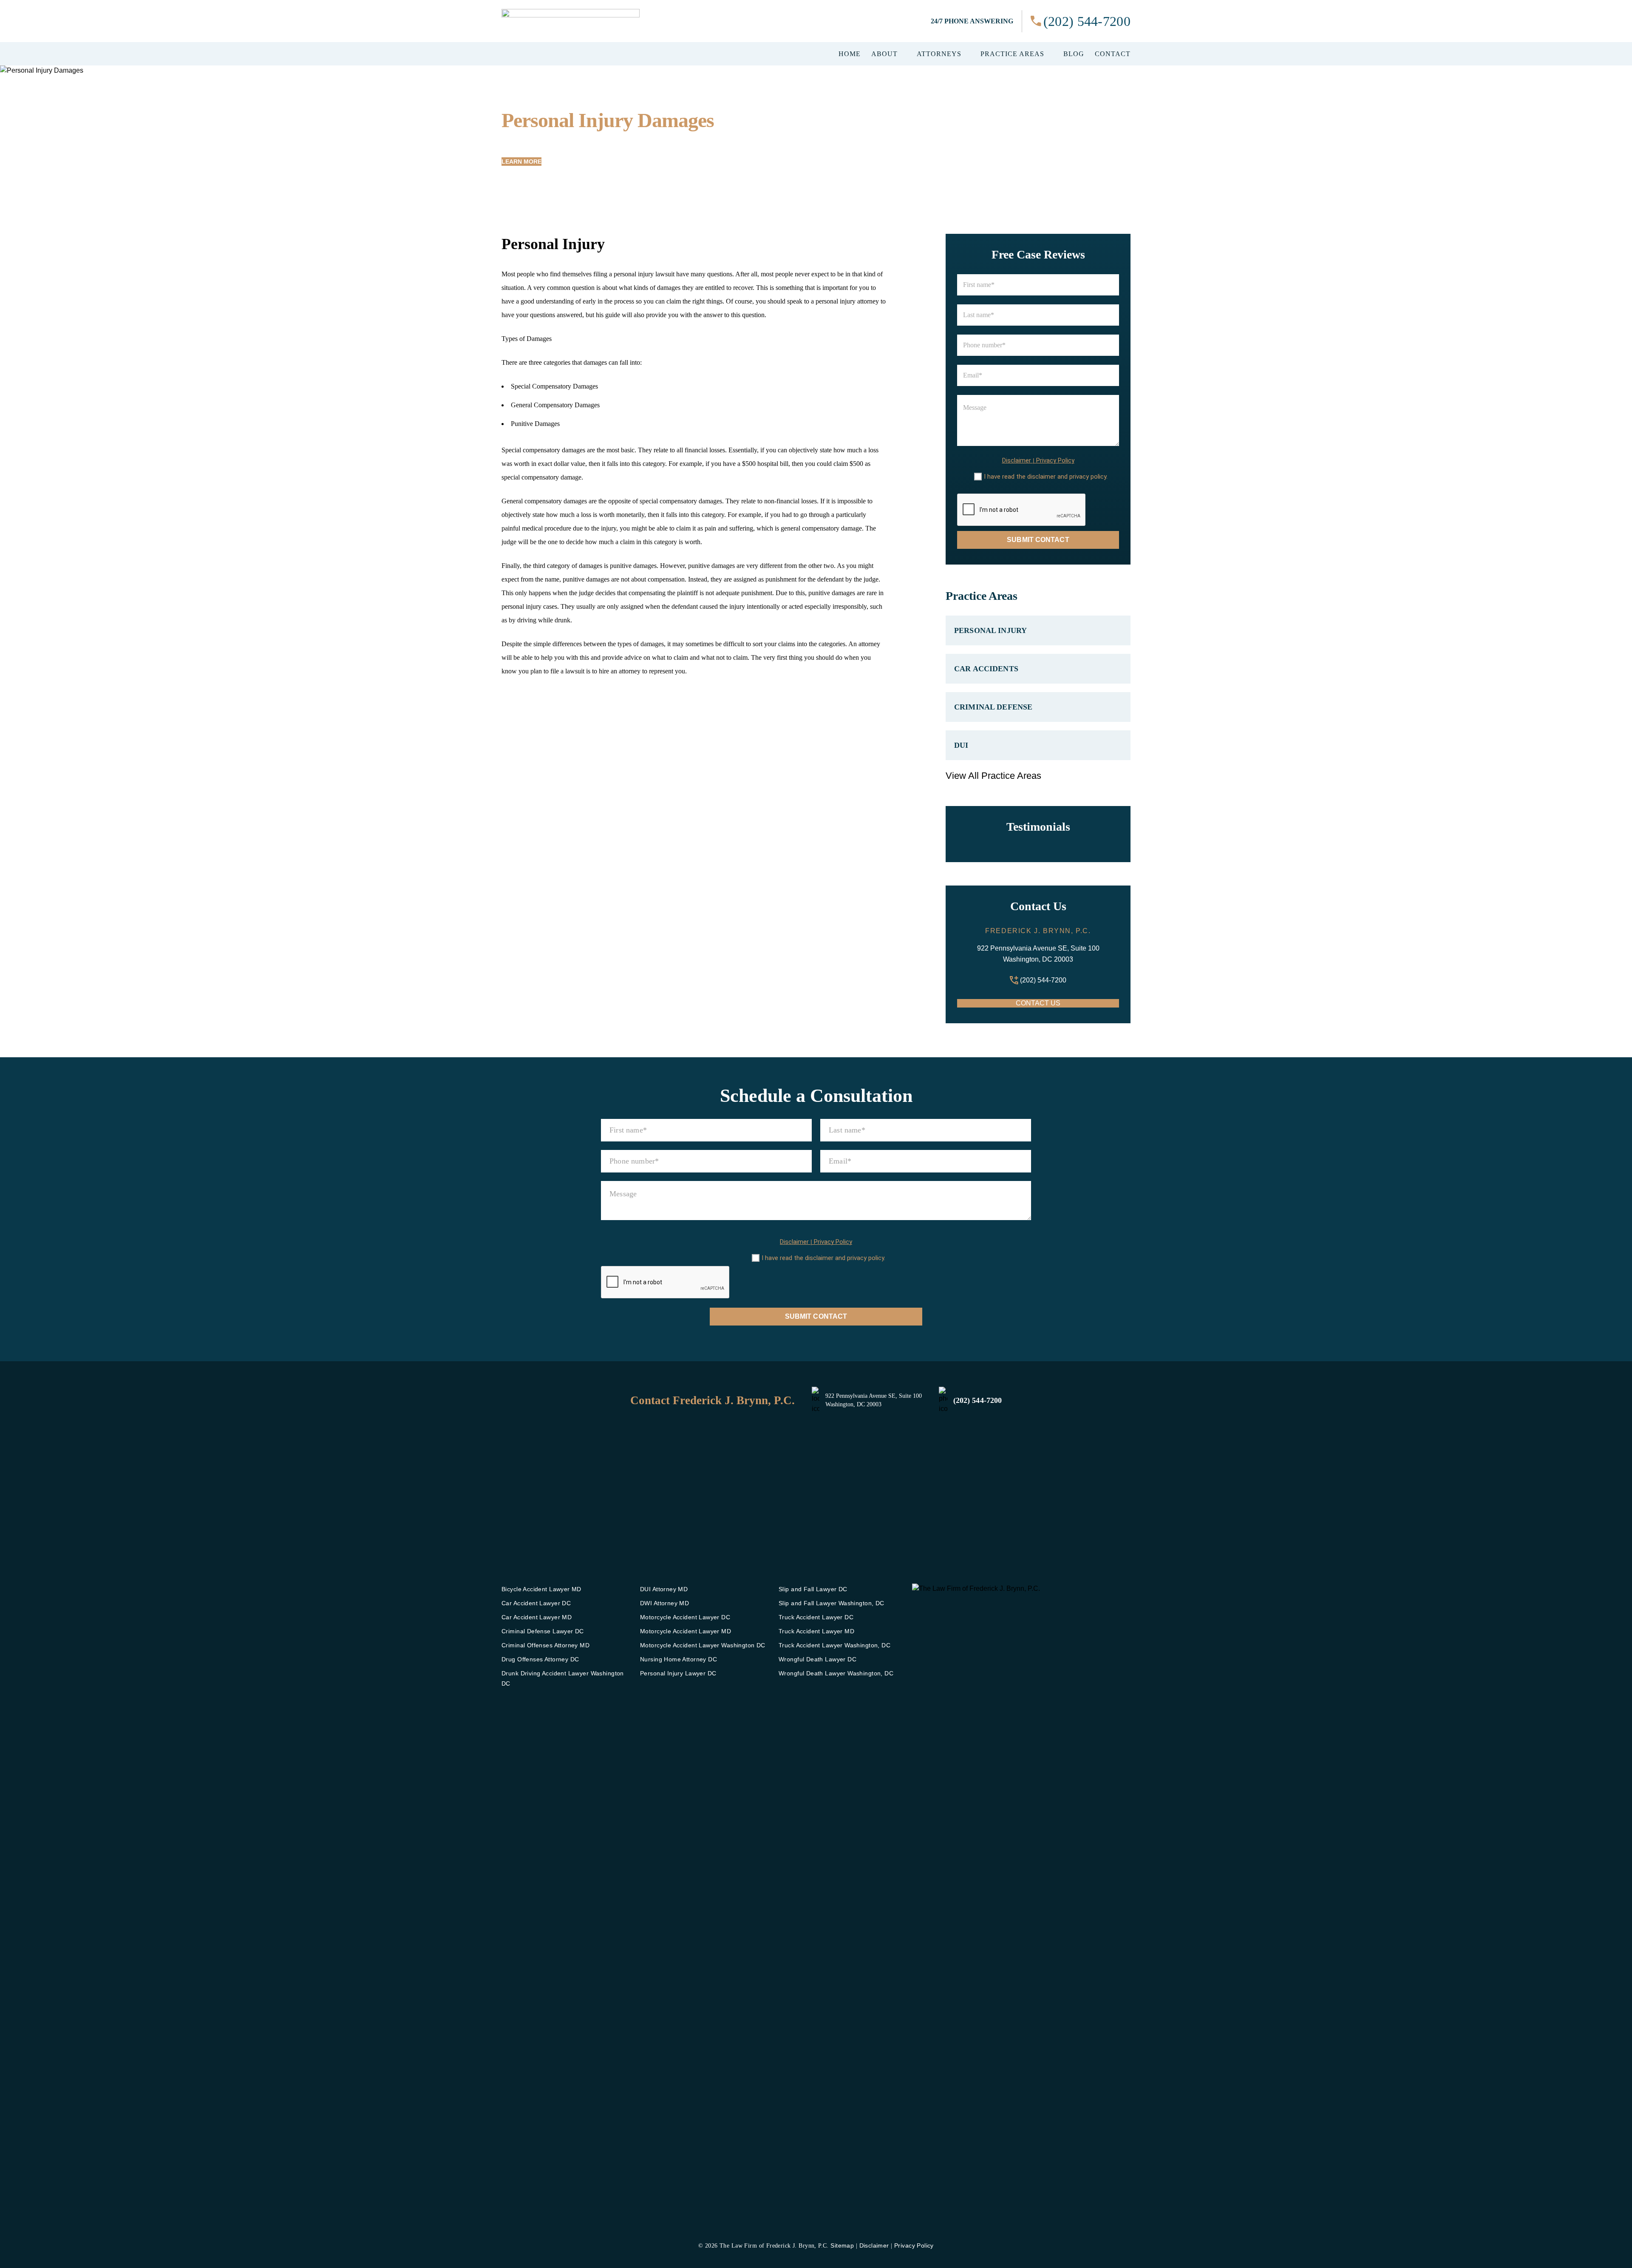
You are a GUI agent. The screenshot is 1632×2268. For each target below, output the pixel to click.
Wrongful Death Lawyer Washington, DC (836, 1673)
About (884, 54)
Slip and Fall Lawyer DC (813, 1589)
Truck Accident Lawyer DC (816, 1617)
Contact (1113, 54)
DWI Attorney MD (664, 1603)
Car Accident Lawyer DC (536, 1603)
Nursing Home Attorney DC (679, 1659)
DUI (961, 745)
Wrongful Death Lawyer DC (817, 1659)
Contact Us (1038, 1003)
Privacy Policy (1055, 461)
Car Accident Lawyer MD (537, 1617)
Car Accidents (986, 669)
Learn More (521, 162)
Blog (1074, 54)
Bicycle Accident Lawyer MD (541, 1589)
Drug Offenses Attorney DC (540, 1659)
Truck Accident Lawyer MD (816, 1631)
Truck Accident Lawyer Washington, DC (834, 1645)
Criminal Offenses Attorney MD (545, 1645)
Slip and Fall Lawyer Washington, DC (832, 1603)
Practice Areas (1012, 54)
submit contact (1038, 540)
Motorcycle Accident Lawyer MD (686, 1631)
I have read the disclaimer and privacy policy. (1046, 477)
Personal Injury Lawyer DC (678, 1673)
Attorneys (939, 54)
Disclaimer (1017, 461)
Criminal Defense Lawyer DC (543, 1631)
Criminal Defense (993, 707)
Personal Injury (990, 630)
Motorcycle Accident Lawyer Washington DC (703, 1645)
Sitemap (842, 2245)
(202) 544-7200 (1087, 21)
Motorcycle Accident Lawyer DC (685, 1617)
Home (850, 54)
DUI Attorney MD (664, 1589)
